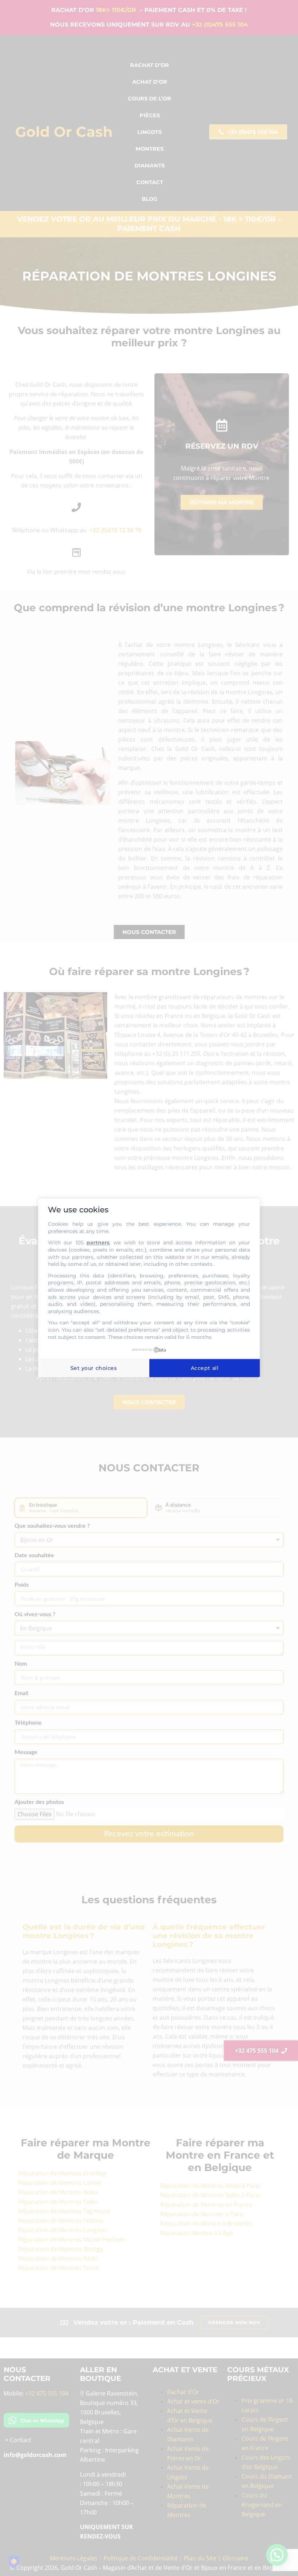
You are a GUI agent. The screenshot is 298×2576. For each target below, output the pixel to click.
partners (98, 1243)
